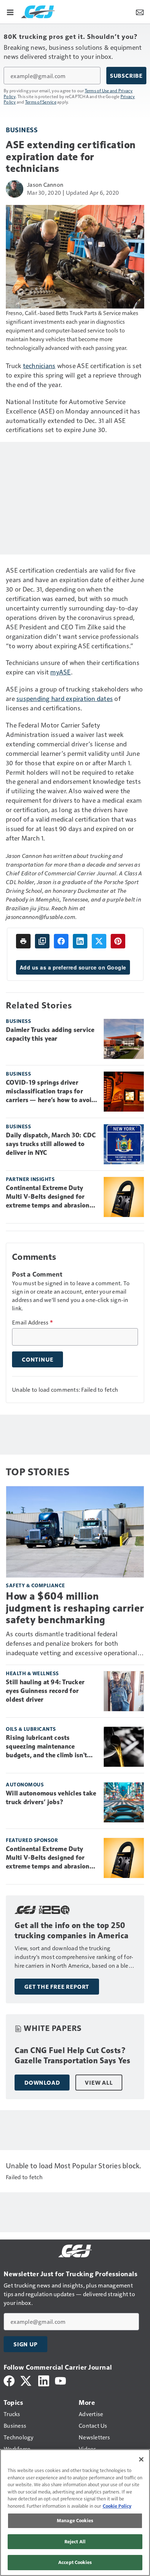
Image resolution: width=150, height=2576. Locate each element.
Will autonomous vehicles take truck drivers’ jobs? (51, 1798)
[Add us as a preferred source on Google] (42, 941)
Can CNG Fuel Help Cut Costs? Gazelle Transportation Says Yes (73, 2055)
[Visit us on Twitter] (26, 2380)
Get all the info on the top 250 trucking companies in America (72, 1930)
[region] (75, 2513)
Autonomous (25, 1784)
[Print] (23, 941)
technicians (39, 365)
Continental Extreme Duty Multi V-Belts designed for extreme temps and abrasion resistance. (48, 1197)
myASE (60, 672)
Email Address (32, 1322)
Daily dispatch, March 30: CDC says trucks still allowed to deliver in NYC (51, 1144)
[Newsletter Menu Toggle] (140, 12)
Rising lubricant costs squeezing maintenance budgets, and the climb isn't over (46, 1747)
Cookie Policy (117, 2506)
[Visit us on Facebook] (9, 2380)
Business (22, 130)
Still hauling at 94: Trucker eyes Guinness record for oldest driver (45, 1691)
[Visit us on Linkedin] (44, 2380)
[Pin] (118, 941)
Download (42, 2083)
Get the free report (57, 1987)
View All (99, 2083)
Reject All (75, 2541)
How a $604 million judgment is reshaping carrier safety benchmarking (75, 1608)
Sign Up (25, 2344)
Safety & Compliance (35, 1585)
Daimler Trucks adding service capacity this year (50, 1034)
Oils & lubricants (31, 1729)
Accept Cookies (75, 2562)
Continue (37, 1359)
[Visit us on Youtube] (60, 2380)
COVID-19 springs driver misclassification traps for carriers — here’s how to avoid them (51, 1092)
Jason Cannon (45, 184)
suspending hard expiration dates (65, 698)
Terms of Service (41, 102)
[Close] (141, 2459)
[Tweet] (99, 941)
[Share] (61, 941)
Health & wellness (32, 1673)
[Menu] (10, 12)
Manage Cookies (75, 2520)
